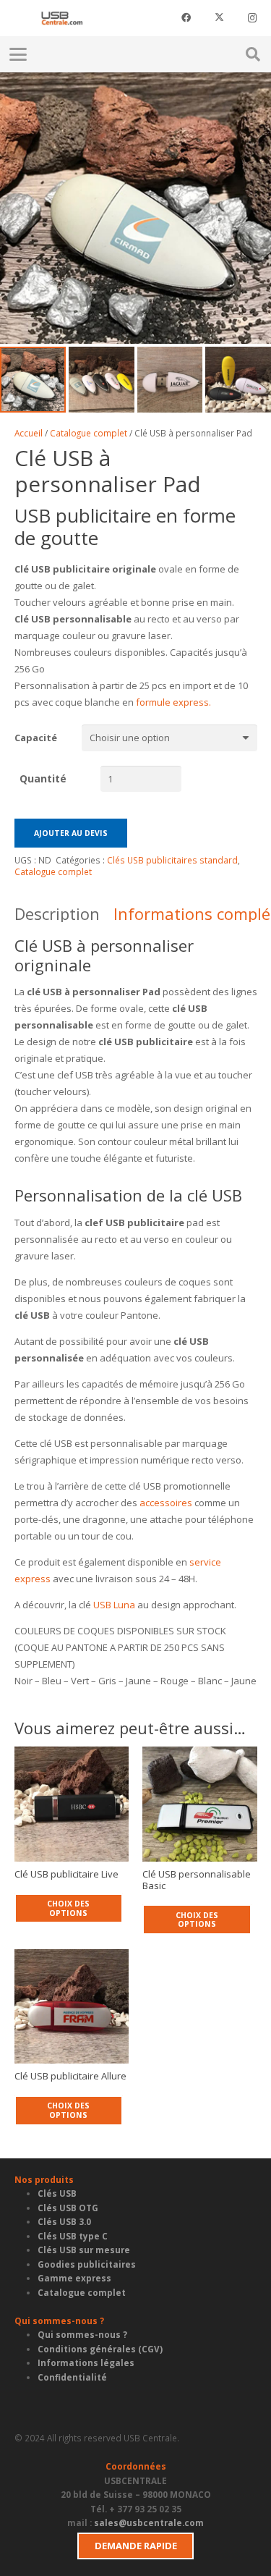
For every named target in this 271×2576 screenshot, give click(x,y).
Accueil (29, 433)
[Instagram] (252, 18)
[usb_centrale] (62, 18)
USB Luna (114, 1605)
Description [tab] (57, 913)
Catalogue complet (89, 433)
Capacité (36, 738)
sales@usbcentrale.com (149, 2522)
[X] (219, 18)
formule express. (172, 702)
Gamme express (74, 2278)
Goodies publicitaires (87, 2264)
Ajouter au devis (71, 833)
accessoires (166, 1503)
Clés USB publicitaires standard (172, 860)
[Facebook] (186, 18)
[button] (69, 54)
